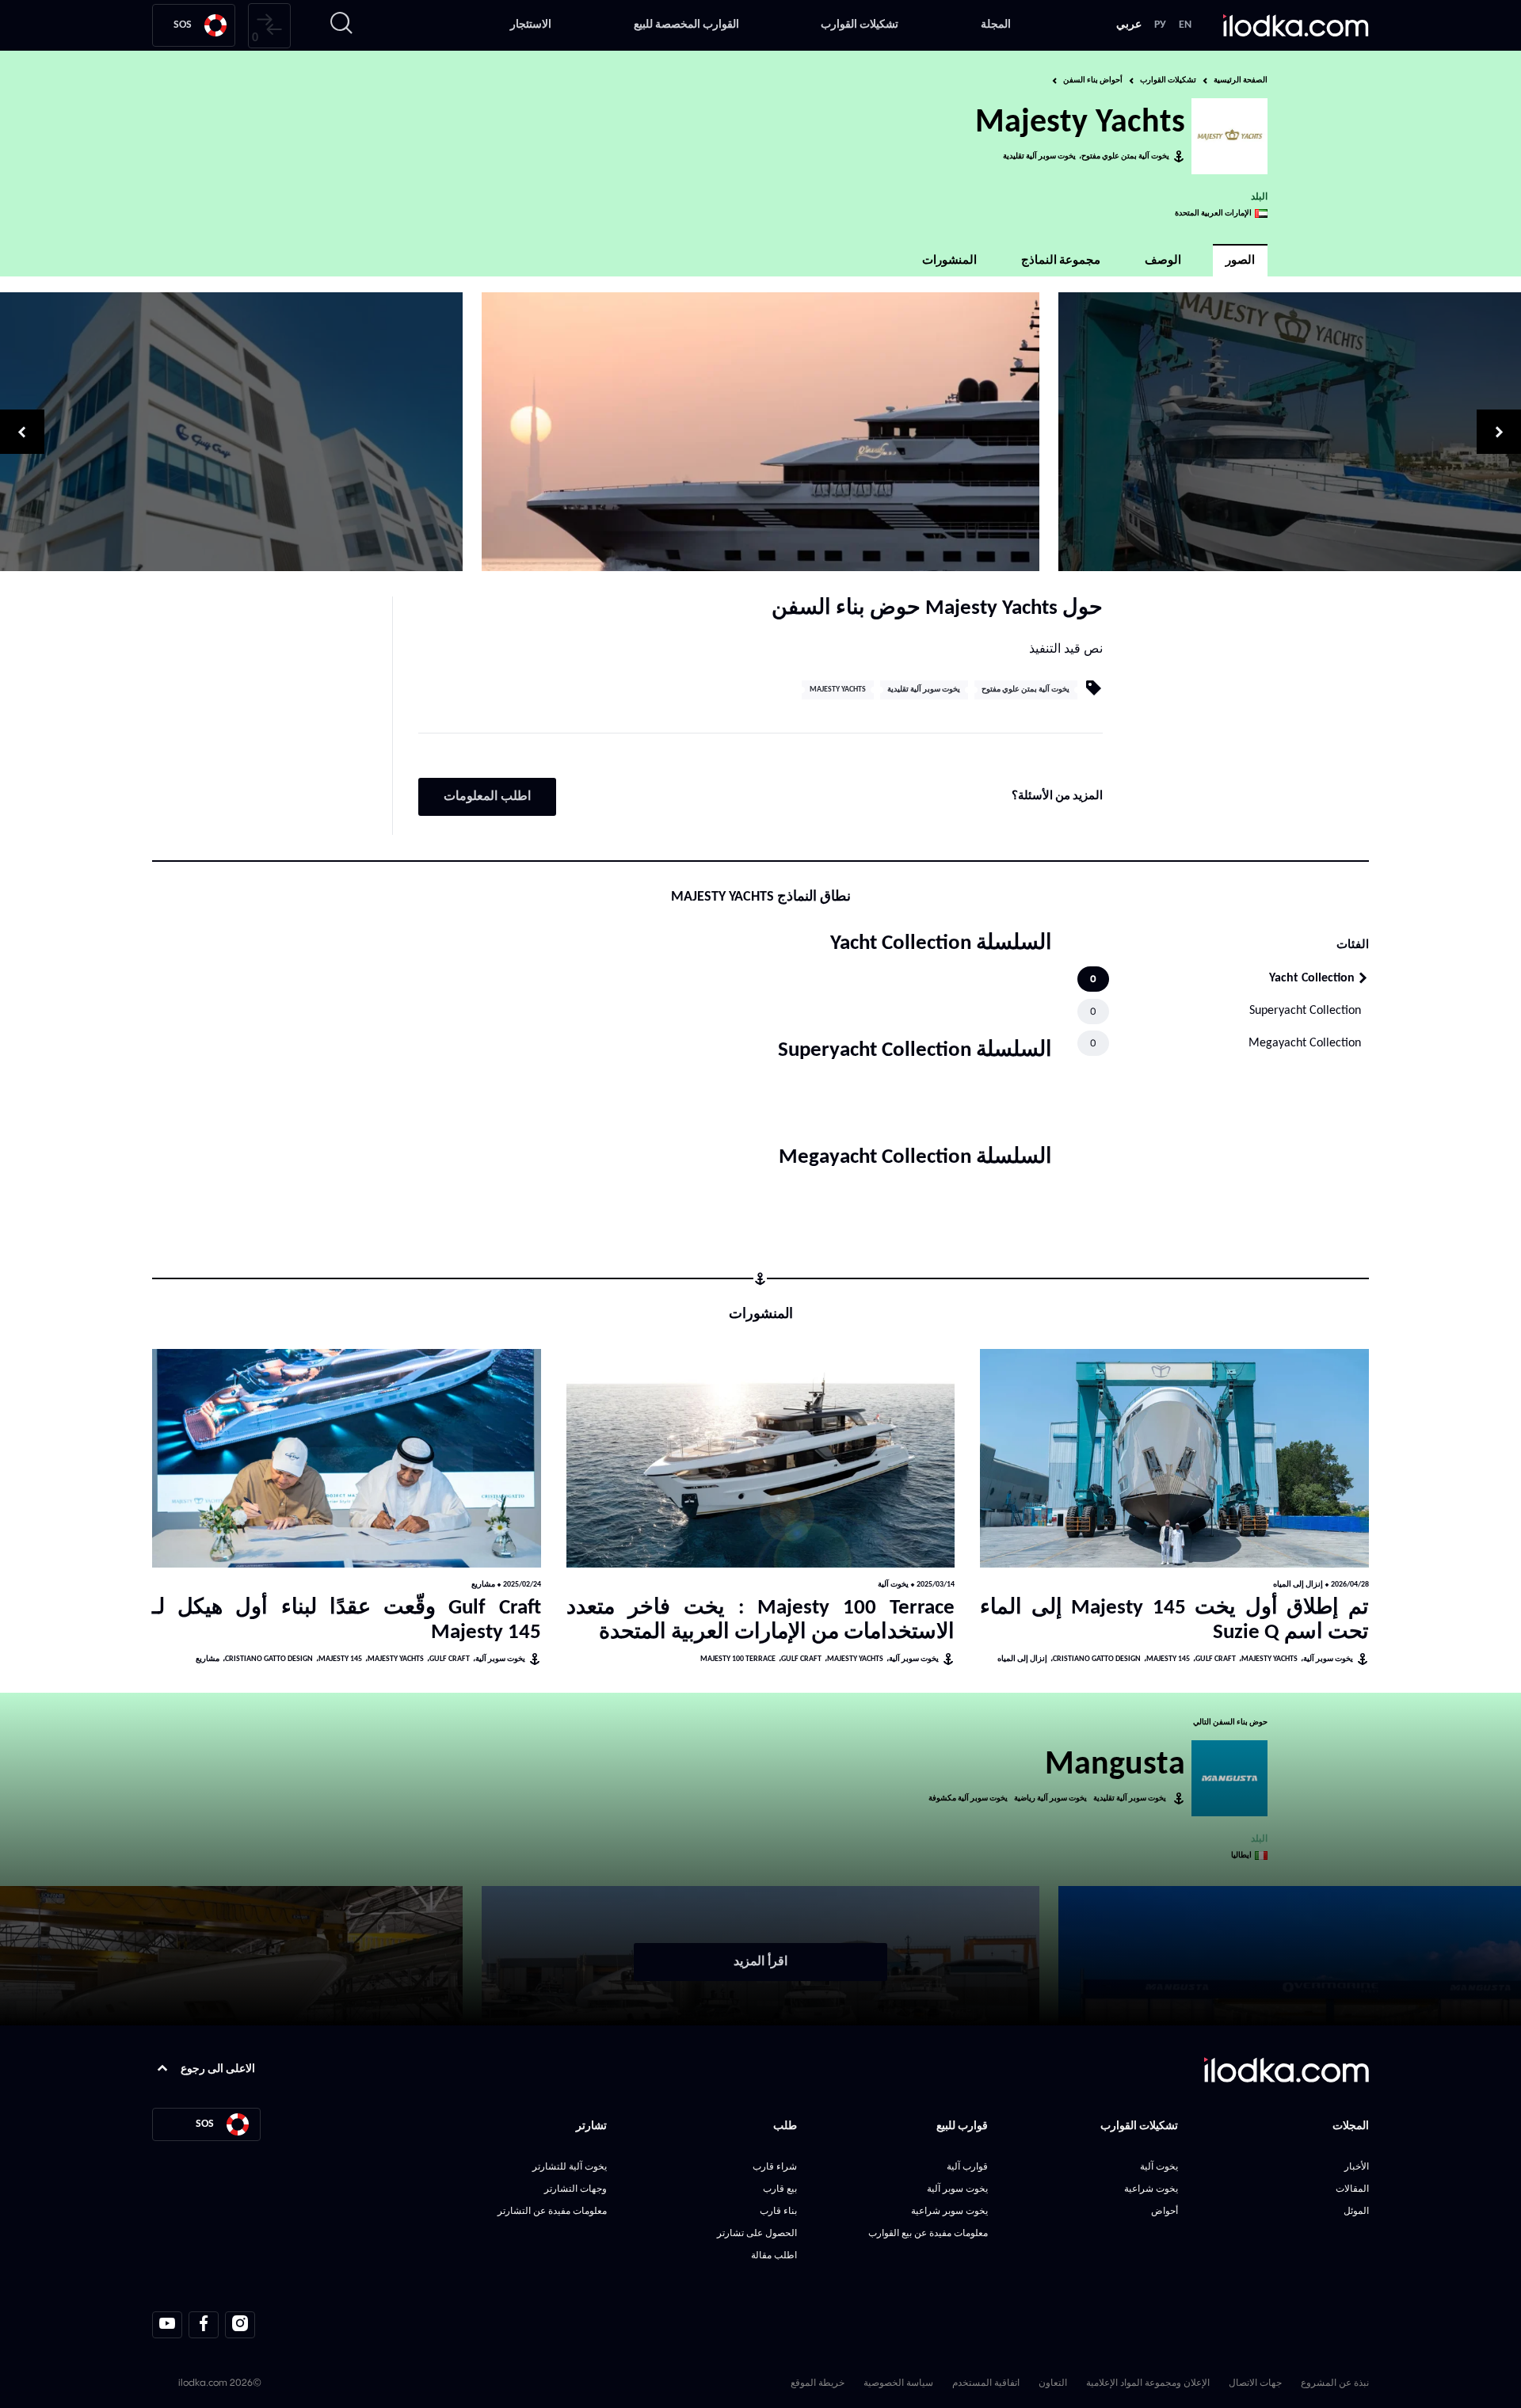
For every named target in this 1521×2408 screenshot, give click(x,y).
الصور (1240, 261)
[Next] (231, 432)
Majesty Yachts (838, 690)
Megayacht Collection (1305, 1043)
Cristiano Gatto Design (1097, 1659)
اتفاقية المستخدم (986, 2382)
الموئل (1356, 2210)
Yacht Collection (1312, 978)
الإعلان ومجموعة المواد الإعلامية (1148, 2382)
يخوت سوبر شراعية (949, 2210)
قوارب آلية (967, 2166)
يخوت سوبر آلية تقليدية (1039, 156)
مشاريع (483, 1585)
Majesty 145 (1168, 1659)
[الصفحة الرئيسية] (1296, 25)
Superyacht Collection (1305, 1011)
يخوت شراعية (1151, 2188)
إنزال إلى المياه (1298, 1585)
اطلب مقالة (774, 2255)
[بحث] (341, 25)
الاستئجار (531, 25)
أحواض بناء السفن (1093, 80)
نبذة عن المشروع (1335, 2382)
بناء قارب (778, 2210)
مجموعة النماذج (1061, 261)
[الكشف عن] (1174, 1458)
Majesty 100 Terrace (738, 1659)
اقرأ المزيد (760, 1962)
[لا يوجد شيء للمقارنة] (269, 26)
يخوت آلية (893, 1585)
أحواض (1165, 2210)
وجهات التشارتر (576, 2188)
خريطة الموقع (818, 2382)
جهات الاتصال (1255, 2382)
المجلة (996, 25)
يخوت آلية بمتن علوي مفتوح (1125, 156)
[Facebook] (204, 2325)
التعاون (1053, 2382)
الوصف (1163, 261)
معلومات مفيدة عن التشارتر (552, 2210)
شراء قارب (775, 2166)
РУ (1160, 25)
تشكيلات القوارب (860, 25)
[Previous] (1290, 432)
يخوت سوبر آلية (1328, 1659)
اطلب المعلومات (487, 797)
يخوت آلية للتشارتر (570, 2166)
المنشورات (949, 261)
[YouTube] (167, 2325)
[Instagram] (240, 2325)
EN (1185, 25)
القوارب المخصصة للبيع (686, 25)
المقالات (1352, 2188)
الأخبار (1357, 2166)
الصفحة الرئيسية (1241, 80)
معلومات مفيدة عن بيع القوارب (928, 2233)
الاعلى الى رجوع (218, 2069)
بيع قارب (780, 2188)
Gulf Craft (1216, 1659)
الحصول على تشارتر (757, 2233)
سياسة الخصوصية (898, 2382)
